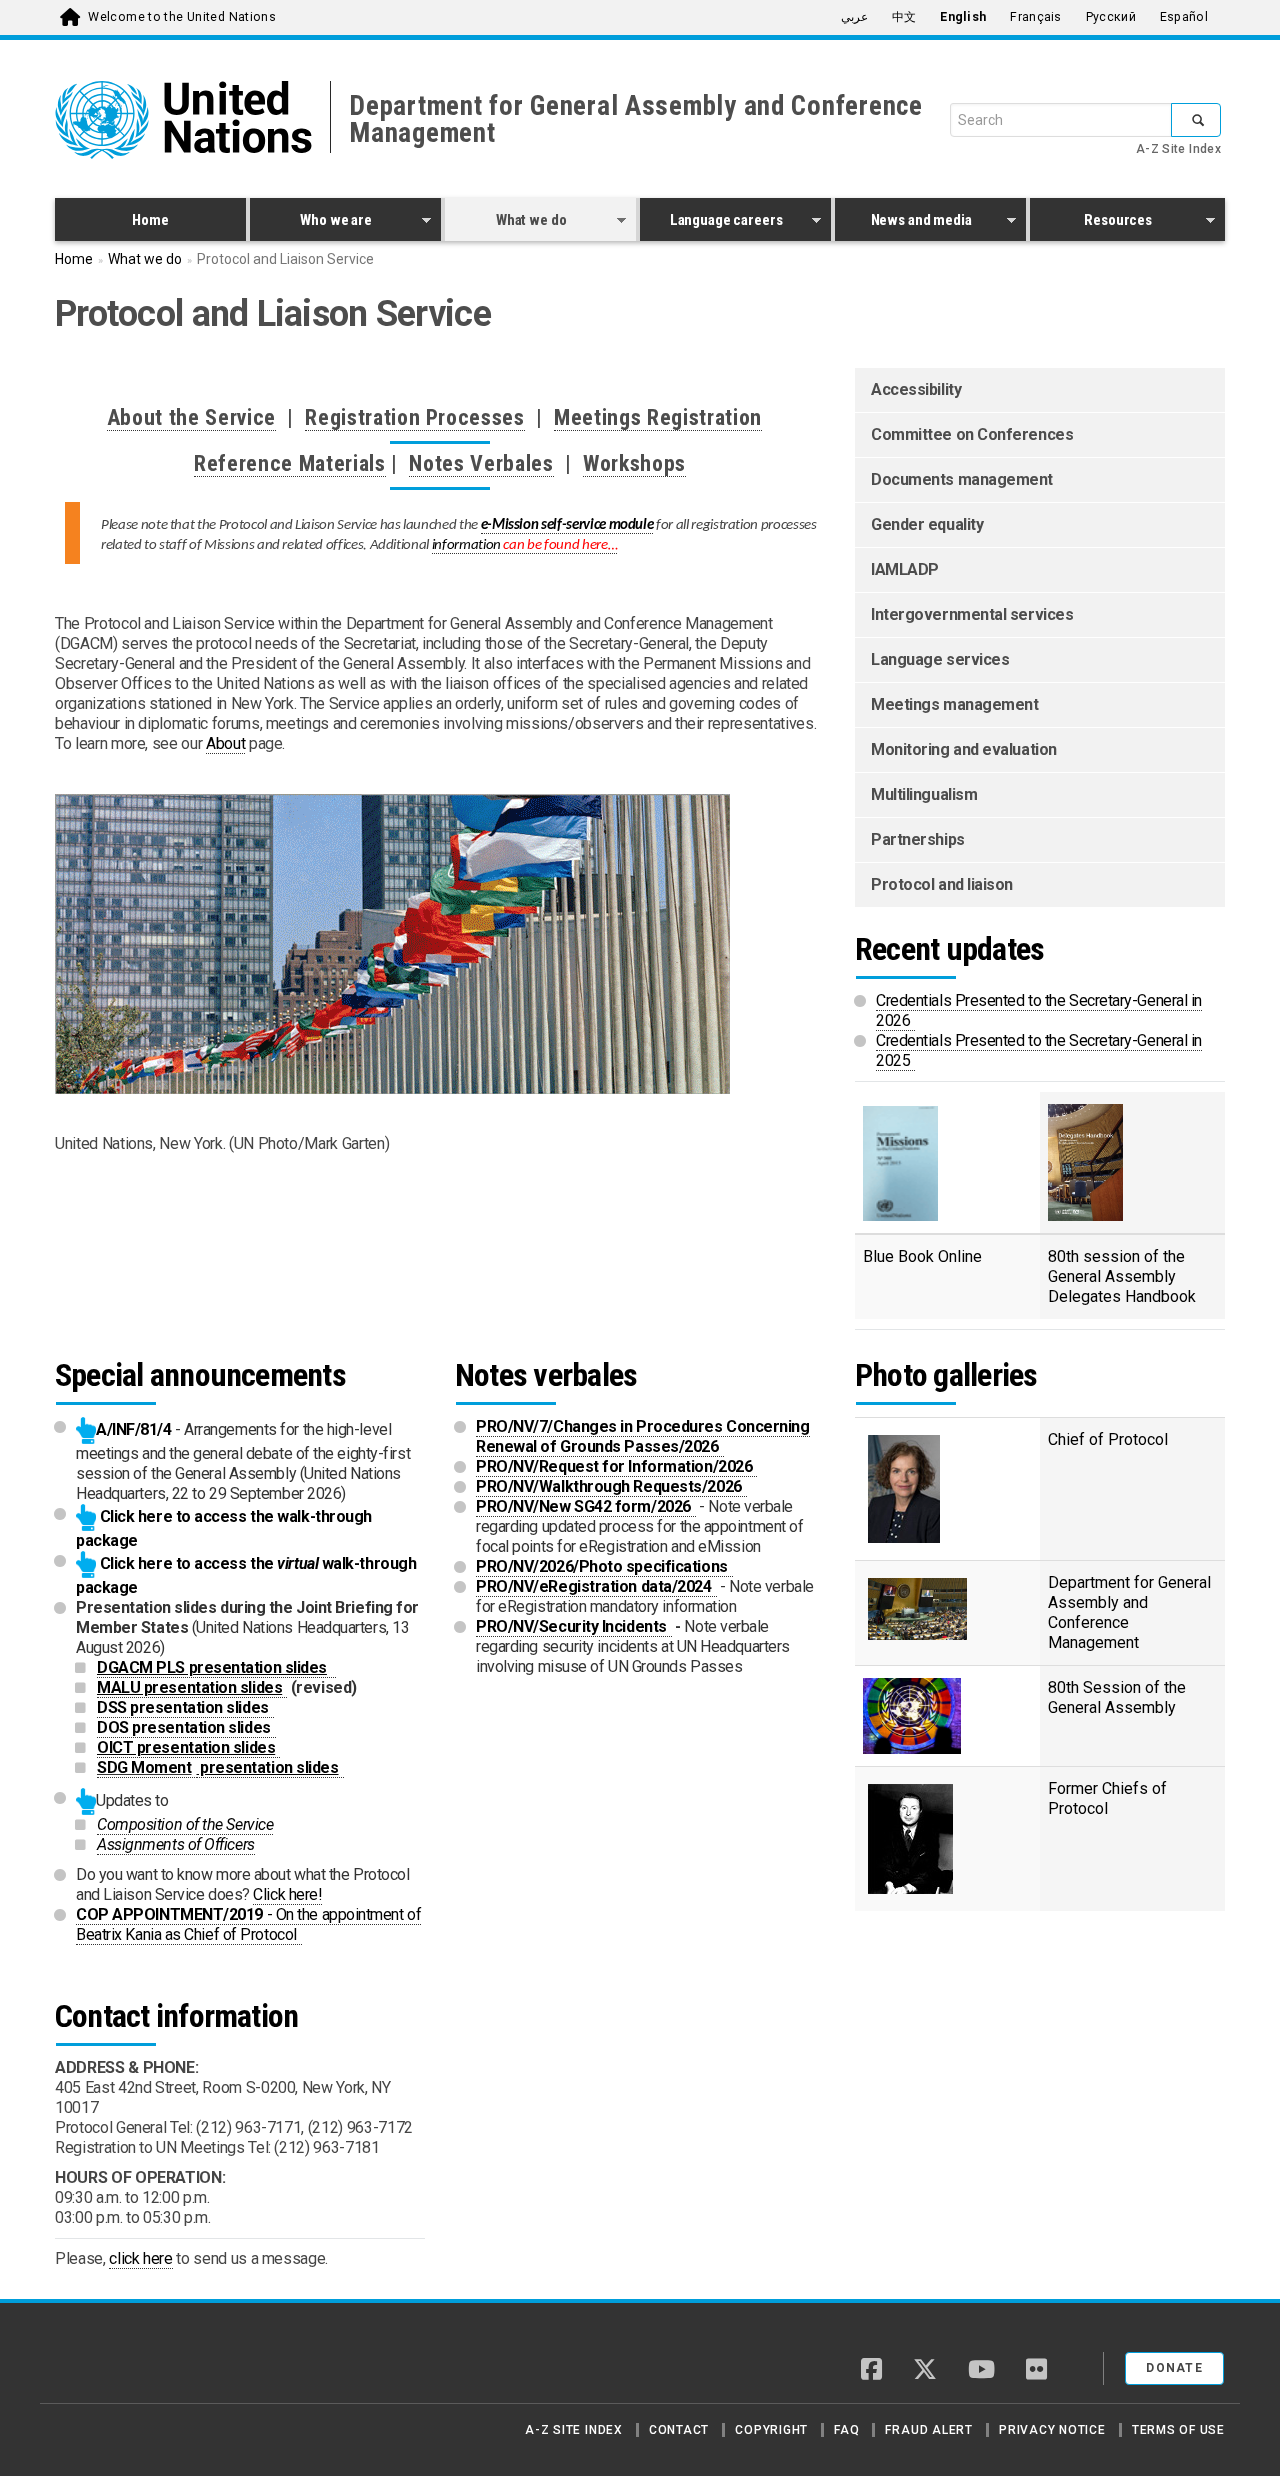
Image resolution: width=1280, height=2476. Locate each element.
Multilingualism (924, 794)
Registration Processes (415, 417)
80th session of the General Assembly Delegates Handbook (1124, 1276)
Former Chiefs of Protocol (1107, 1798)
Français (1035, 17)
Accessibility (916, 389)
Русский (1111, 17)
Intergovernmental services (972, 614)
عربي (854, 17)
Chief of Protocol (1110, 1439)
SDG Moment (147, 1767)
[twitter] (925, 2371)
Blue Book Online (922, 1256)
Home (150, 220)
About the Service (191, 417)
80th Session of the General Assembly (1117, 1697)
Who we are (311, 223)
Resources (1091, 223)
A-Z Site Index (1178, 149)
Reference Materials (290, 463)
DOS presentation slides (186, 1727)
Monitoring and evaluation (964, 749)
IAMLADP (905, 569)
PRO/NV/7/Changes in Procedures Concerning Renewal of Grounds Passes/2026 (643, 1436)
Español (1184, 17)
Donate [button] (1174, 2368)
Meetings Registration (658, 417)
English (963, 17)
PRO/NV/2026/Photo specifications (604, 1566)
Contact (679, 2430)
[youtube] (981, 2371)
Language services (940, 659)
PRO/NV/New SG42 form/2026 (586, 1506)
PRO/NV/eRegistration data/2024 (596, 1586)
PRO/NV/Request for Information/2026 (616, 1466)
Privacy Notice (1052, 2430)
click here (141, 2258)
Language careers (711, 223)
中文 (904, 17)
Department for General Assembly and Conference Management (636, 119)
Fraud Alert (928, 2430)
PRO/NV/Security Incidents (574, 1626)
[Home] (125, 2361)
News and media (903, 223)
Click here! (287, 1894)
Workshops (634, 463)
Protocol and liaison (942, 884)
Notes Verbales (481, 463)
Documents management (962, 479)
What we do (505, 223)
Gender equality (927, 524)
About (225, 743)
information (525, 545)
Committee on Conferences (972, 434)
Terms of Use (1178, 2430)
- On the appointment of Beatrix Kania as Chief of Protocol (248, 1924)
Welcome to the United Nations (182, 17)
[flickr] (1036, 2371)
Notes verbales (546, 1375)
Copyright (771, 2430)
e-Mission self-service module (567, 525)
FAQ (846, 2430)
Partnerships (918, 839)
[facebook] (871, 2371)
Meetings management (954, 704)
